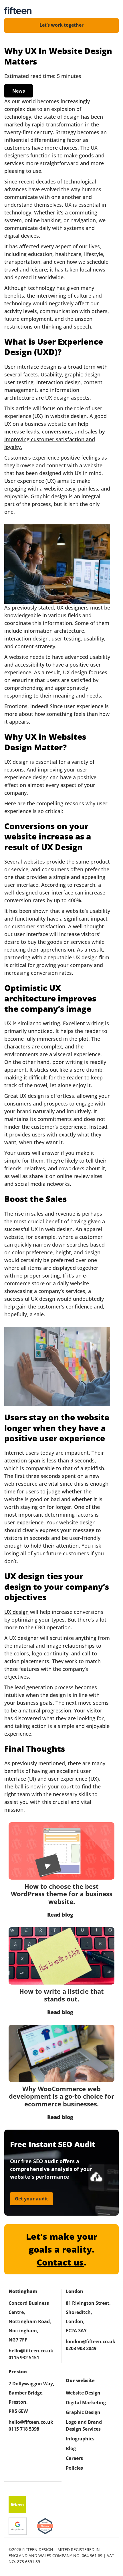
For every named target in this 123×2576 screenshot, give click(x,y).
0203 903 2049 (81, 2348)
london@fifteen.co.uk (90, 2341)
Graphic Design (83, 2412)
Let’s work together (61, 25)
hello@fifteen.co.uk (31, 2351)
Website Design (83, 2393)
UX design (16, 1612)
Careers (74, 2458)
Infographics (80, 2439)
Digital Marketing (86, 2403)
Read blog (60, 1915)
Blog (71, 2448)
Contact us (60, 2262)
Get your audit (31, 2199)
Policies (74, 2468)
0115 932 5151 (24, 2358)
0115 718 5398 (24, 2429)
